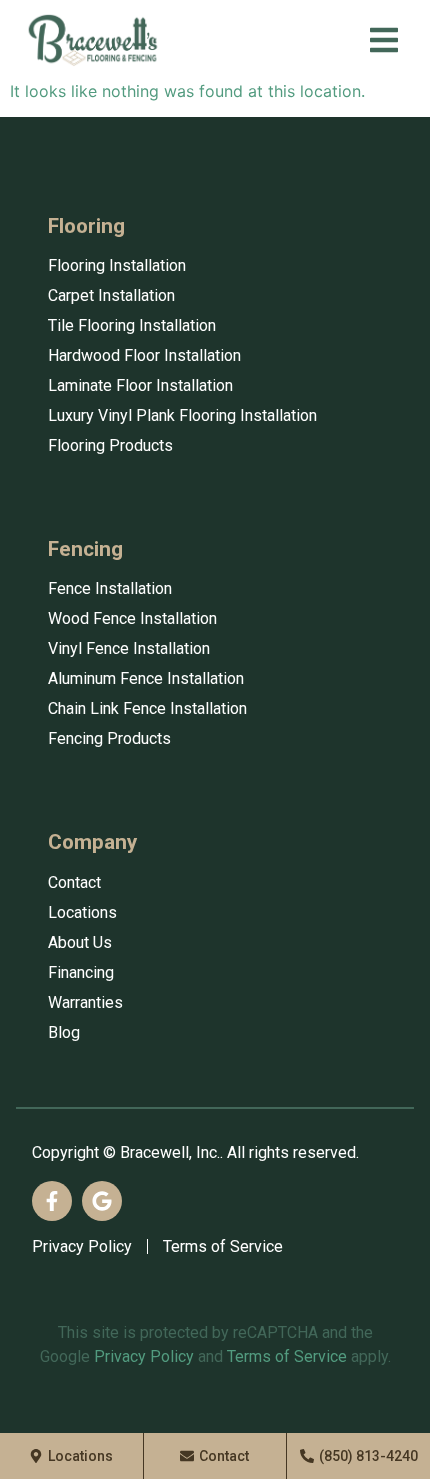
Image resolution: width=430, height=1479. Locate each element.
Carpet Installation (111, 295)
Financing (81, 972)
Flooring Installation (117, 265)
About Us (80, 942)
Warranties (85, 1002)
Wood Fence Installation (132, 618)
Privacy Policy (82, 1246)
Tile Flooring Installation (132, 325)
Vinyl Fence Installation (129, 648)
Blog (64, 1032)
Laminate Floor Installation (140, 385)
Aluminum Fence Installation (146, 678)
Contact (74, 882)
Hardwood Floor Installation (144, 355)
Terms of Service (223, 1246)
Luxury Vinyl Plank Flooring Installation (182, 415)
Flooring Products (110, 445)
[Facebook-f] (52, 1201)
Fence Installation (110, 588)
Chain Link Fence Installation (147, 708)
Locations (82, 912)
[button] (384, 40)
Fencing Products (109, 738)
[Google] (102, 1201)
